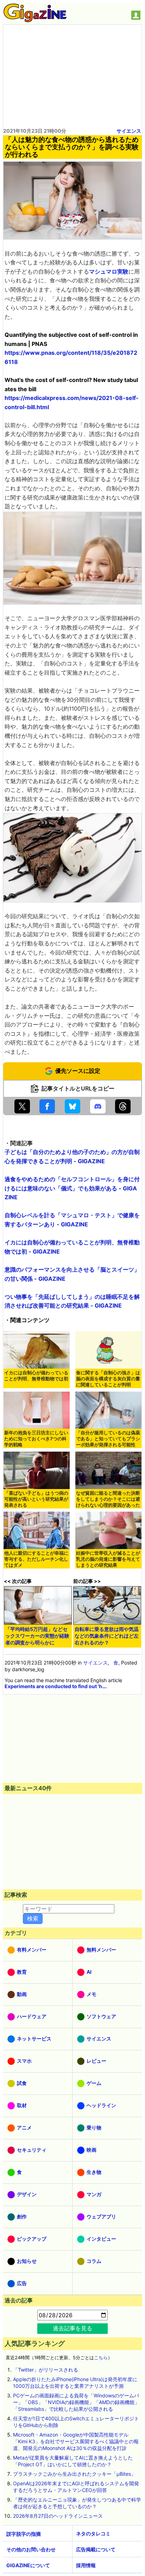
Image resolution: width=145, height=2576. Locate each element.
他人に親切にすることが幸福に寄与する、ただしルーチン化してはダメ (36, 1559)
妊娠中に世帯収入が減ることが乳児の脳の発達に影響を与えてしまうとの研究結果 (108, 1559)
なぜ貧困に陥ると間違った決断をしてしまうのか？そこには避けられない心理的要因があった (108, 1499)
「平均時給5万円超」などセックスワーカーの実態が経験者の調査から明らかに (37, 1636)
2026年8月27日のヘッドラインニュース (58, 2516)
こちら (101, 2358)
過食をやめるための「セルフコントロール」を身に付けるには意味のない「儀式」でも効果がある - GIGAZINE (72, 1188)
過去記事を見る (72, 2328)
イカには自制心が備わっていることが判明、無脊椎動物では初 (36, 1376)
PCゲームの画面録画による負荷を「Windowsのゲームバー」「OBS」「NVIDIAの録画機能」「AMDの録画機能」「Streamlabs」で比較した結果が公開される (76, 2402)
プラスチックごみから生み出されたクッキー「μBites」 (74, 2474)
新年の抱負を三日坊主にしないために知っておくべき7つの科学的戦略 (36, 1439)
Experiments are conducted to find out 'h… (55, 1686)
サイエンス (129, 131)
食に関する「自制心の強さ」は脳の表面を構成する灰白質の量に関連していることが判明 (108, 1379)
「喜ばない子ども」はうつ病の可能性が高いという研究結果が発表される (36, 1499)
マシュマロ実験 (109, 271)
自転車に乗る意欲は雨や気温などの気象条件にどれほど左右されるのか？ (107, 1636)
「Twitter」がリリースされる (46, 2370)
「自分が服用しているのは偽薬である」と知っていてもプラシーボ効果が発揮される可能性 (108, 1439)
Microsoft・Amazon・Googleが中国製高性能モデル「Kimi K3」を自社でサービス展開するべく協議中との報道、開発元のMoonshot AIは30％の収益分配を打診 (76, 2441)
